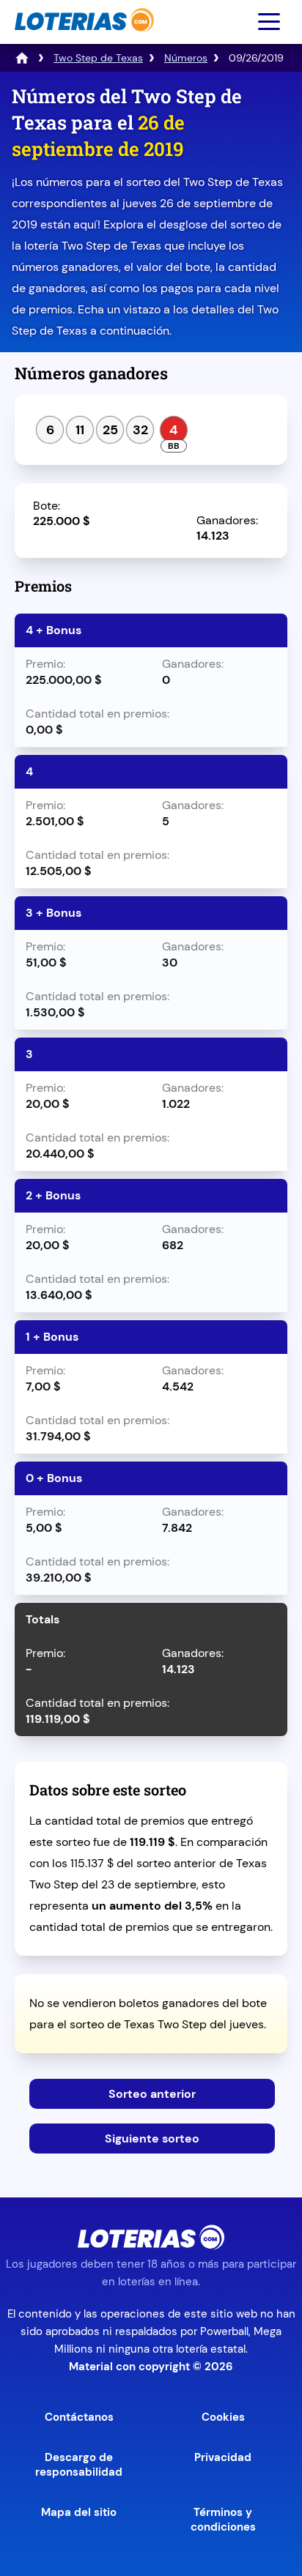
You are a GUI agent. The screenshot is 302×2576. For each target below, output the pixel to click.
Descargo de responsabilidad (79, 2465)
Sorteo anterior (152, 2094)
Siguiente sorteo (152, 2138)
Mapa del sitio (79, 2512)
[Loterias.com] (82, 39)
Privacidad (223, 2457)
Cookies (223, 2417)
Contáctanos (79, 2417)
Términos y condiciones (223, 2520)
